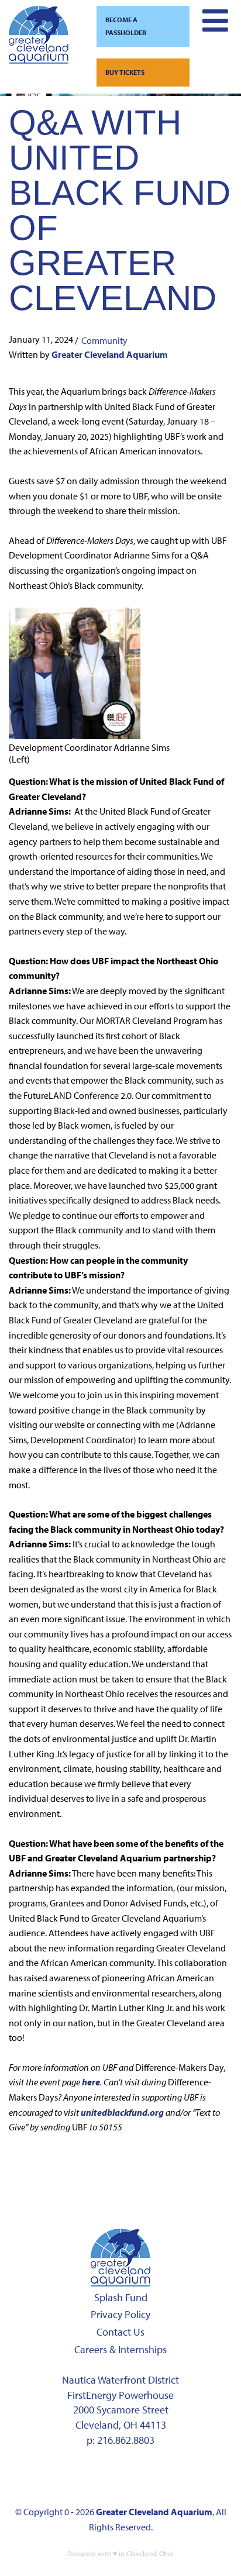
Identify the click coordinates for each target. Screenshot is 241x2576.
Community (104, 340)
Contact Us (120, 2332)
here (91, 2082)
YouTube (153, 2476)
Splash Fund (121, 2297)
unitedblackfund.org (122, 2112)
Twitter (116, 2476)
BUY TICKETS (125, 72)
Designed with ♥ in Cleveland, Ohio (120, 2553)
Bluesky (190, 2476)
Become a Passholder (126, 26)
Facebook (43, 2476)
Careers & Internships (120, 2349)
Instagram (80, 2476)
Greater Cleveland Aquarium (110, 354)
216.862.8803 (126, 2440)
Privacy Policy (120, 2314)
